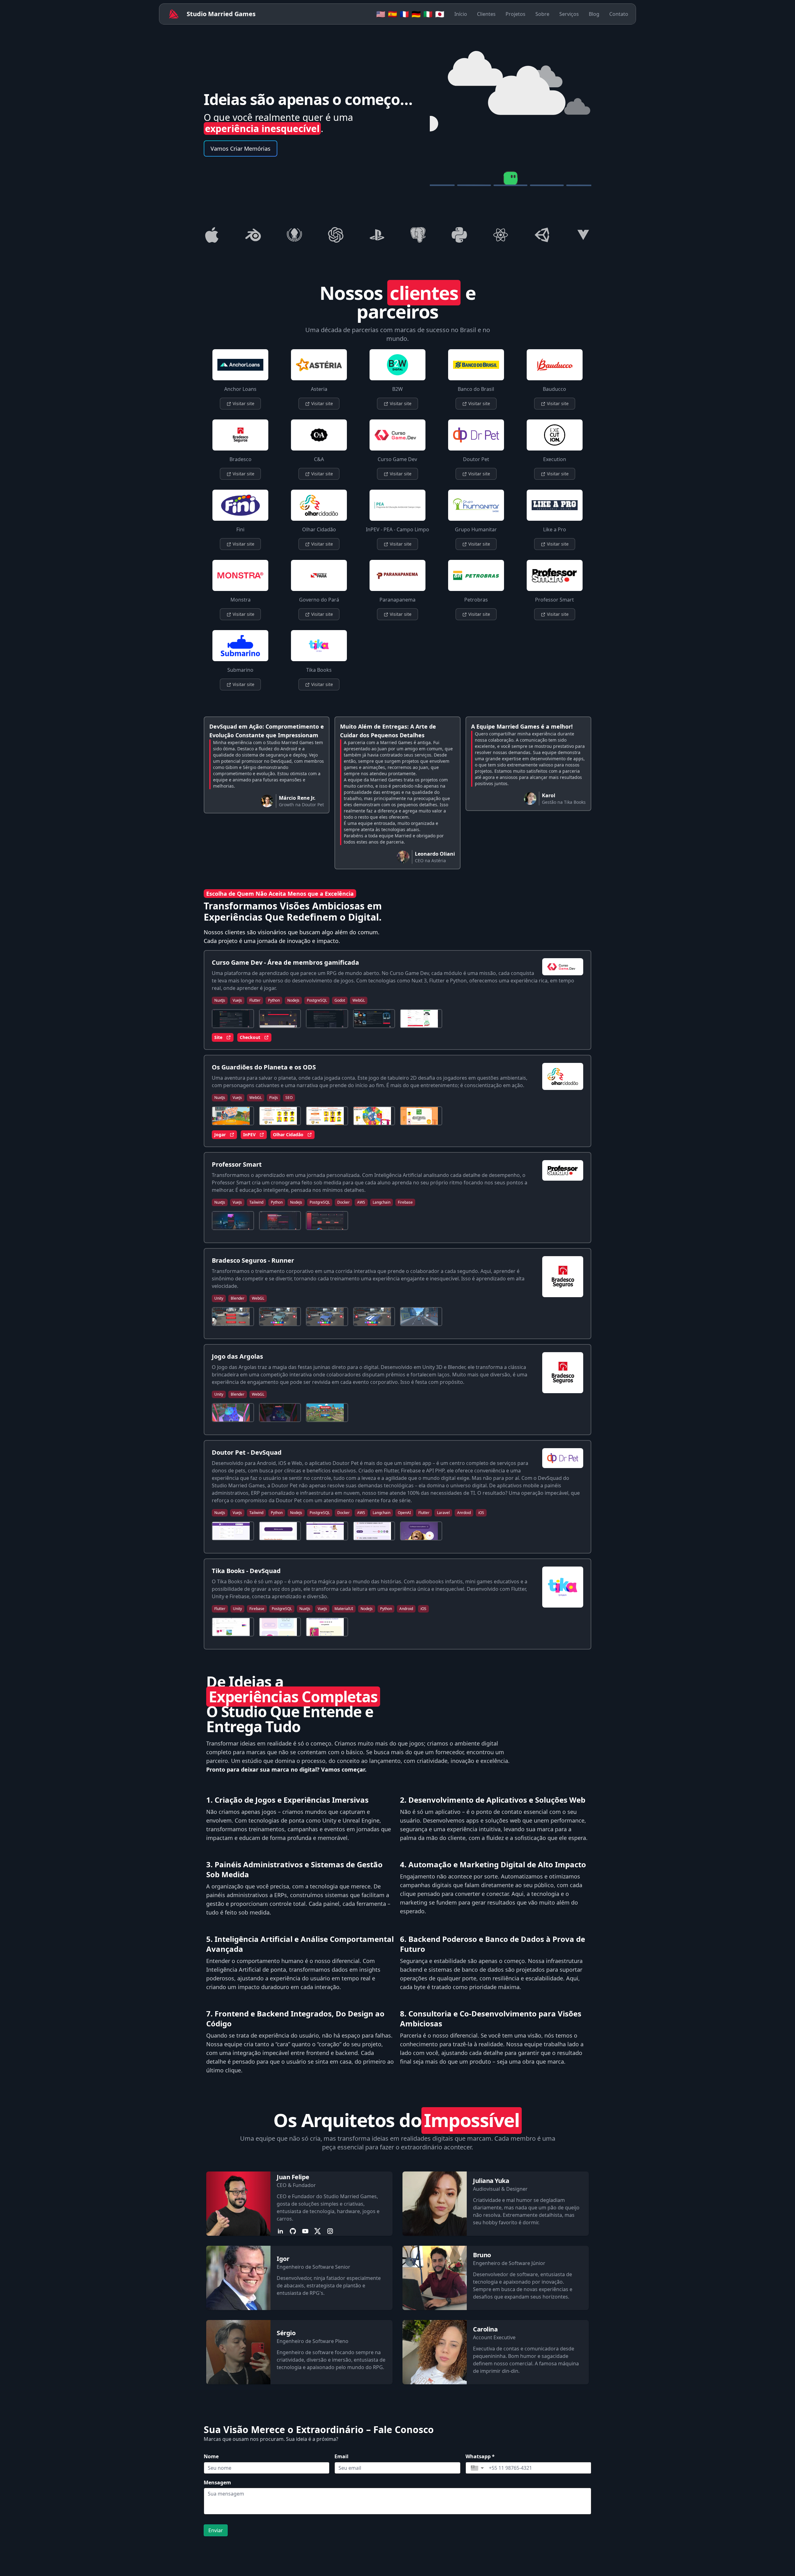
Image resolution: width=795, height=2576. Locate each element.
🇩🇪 (416, 14)
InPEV (249, 1135)
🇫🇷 (404, 14)
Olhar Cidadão (288, 1135)
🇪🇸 (393, 14)
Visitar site (243, 403)
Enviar (216, 2530)
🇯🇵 (440, 14)
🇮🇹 (428, 14)
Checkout (250, 1037)
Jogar (220, 1135)
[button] (477, 2468)
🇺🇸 (381, 14)
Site (218, 1037)
